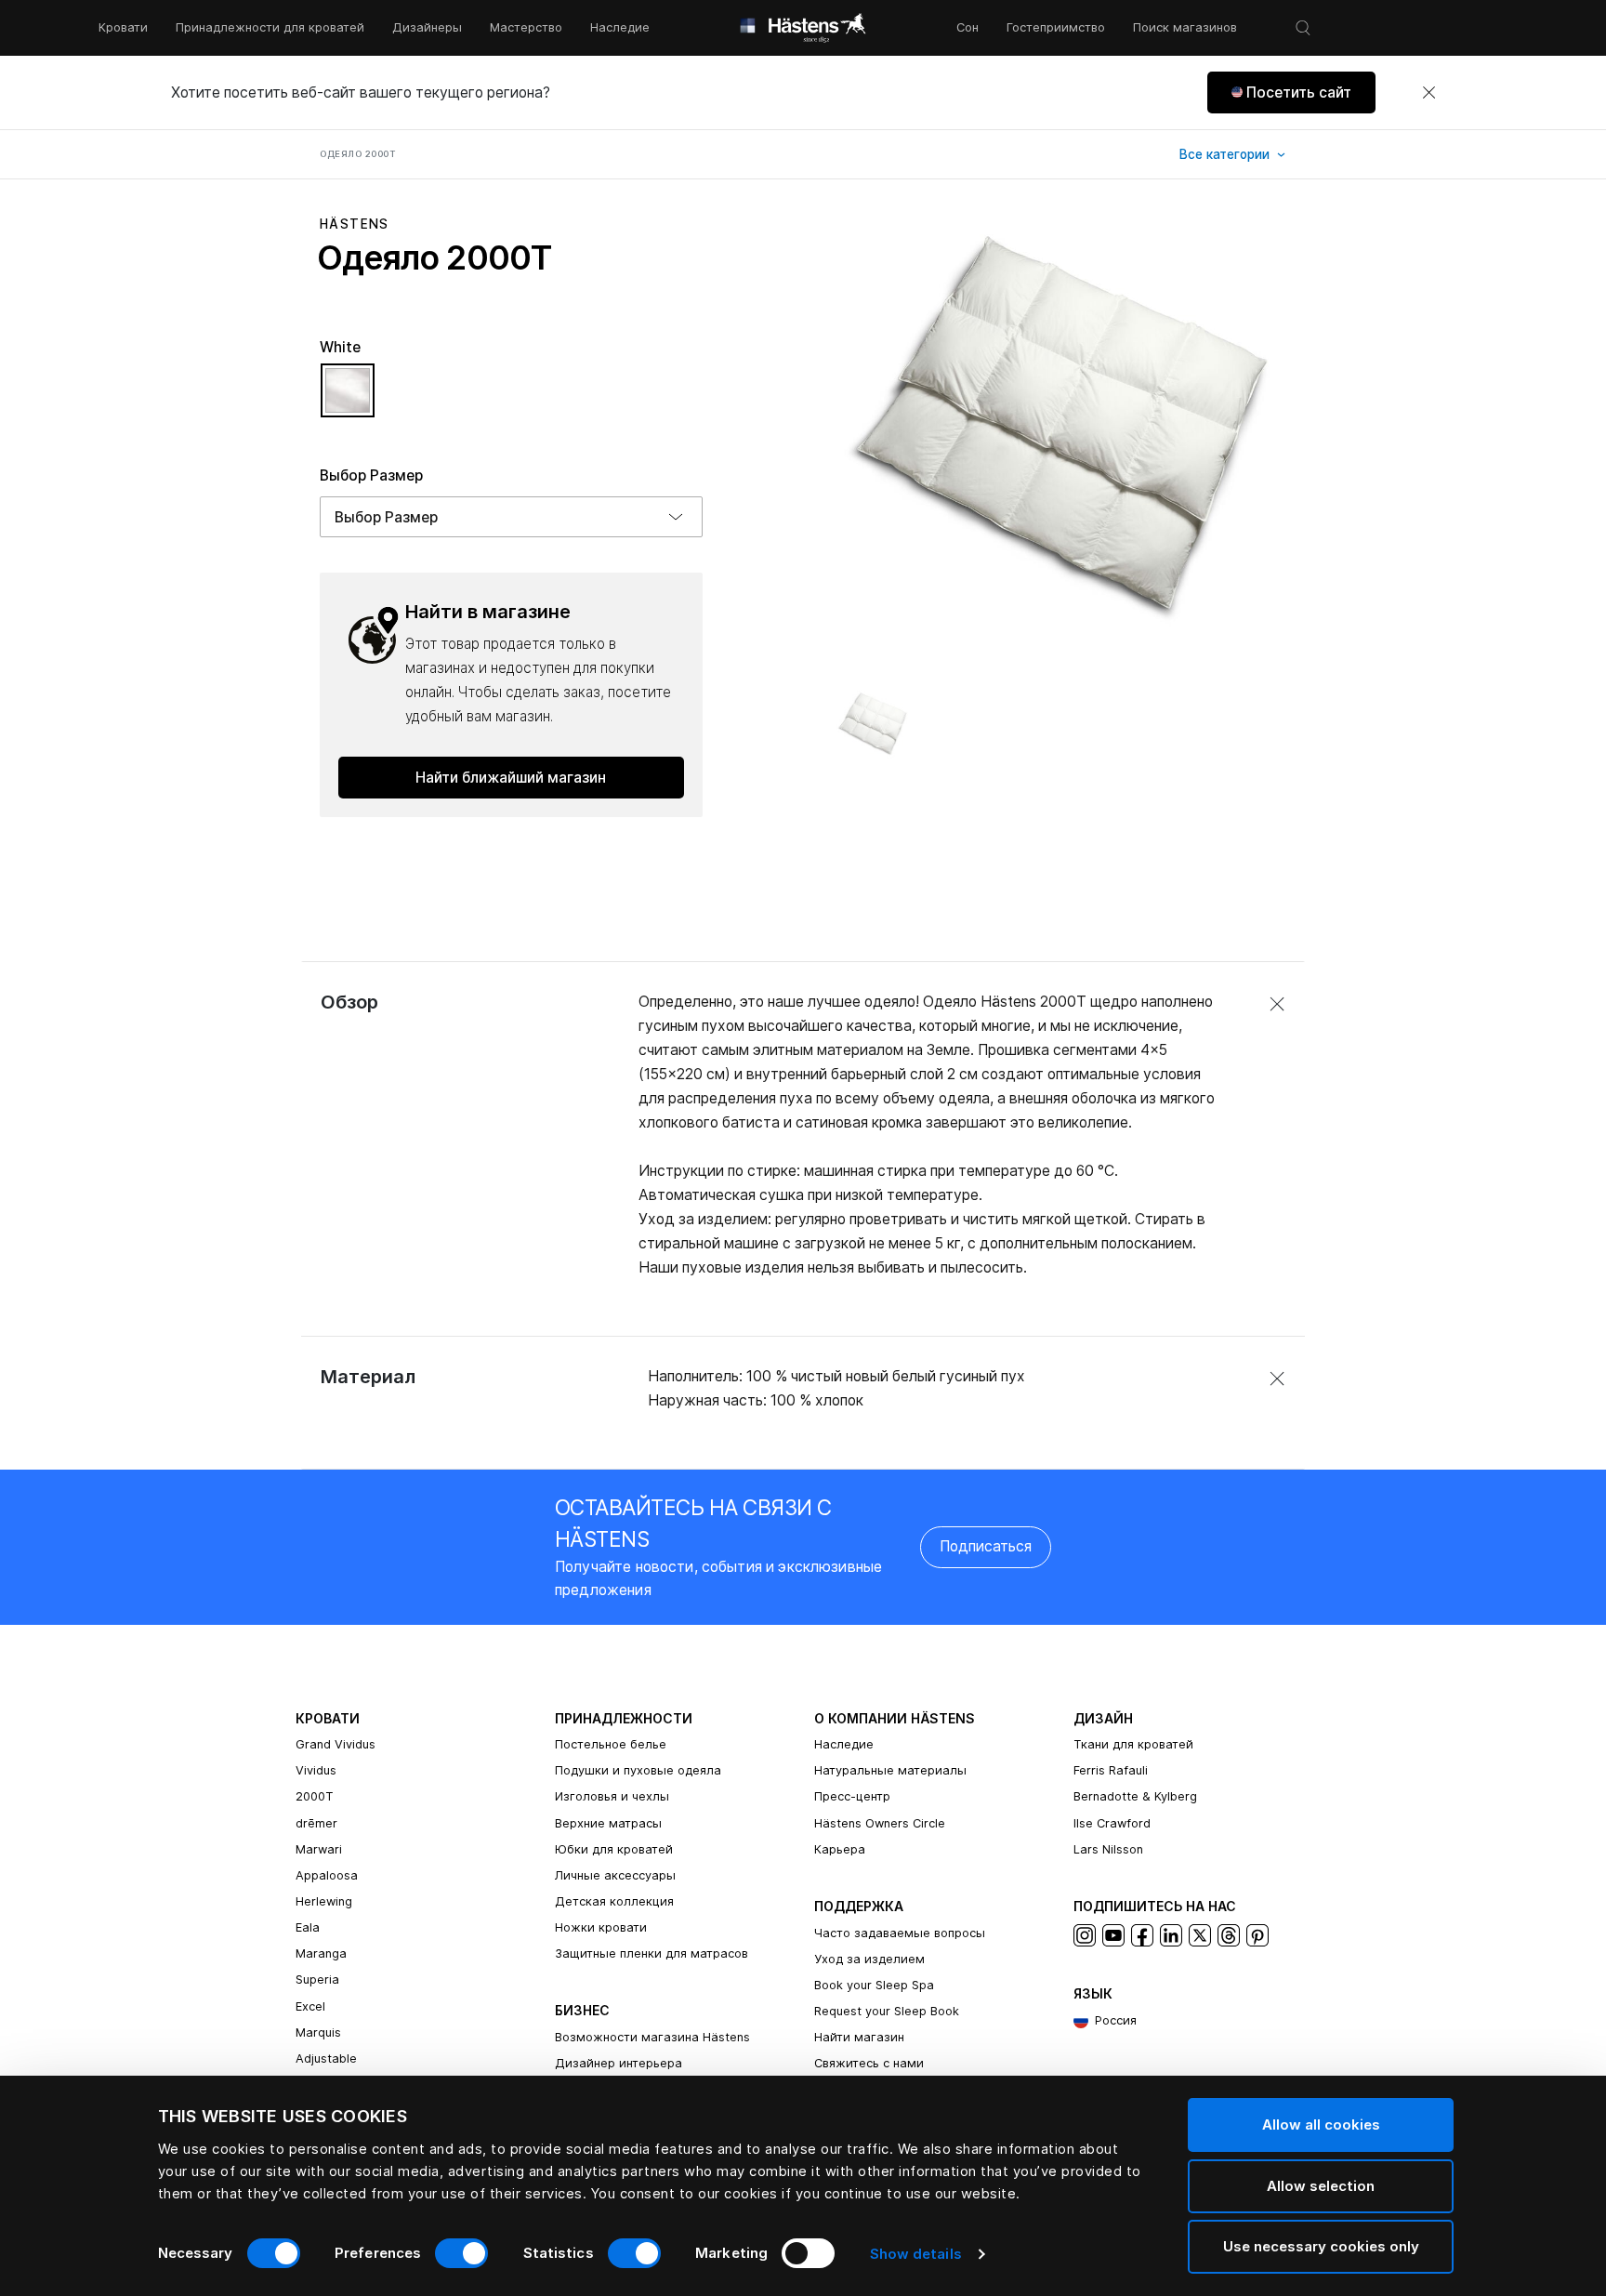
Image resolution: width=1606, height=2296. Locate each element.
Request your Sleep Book (887, 2011)
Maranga (321, 1953)
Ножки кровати (601, 1927)
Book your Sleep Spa (874, 1985)
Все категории (1226, 154)
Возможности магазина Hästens (652, 2037)
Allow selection (1321, 2186)
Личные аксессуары (615, 1875)
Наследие (620, 27)
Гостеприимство (1056, 27)
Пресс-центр (852, 1796)
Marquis (318, 2032)
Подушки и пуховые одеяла (638, 1770)
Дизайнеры (427, 27)
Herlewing (324, 1901)
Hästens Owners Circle (880, 1823)
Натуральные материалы (890, 1770)
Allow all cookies (1321, 2124)
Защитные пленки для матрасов (652, 1953)
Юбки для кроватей (614, 1849)
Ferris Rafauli (1111, 1770)
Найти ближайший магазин (511, 778)
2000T (315, 1796)
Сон (968, 27)
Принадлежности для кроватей (270, 27)
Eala (308, 1927)
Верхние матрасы (608, 1823)
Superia (317, 1979)
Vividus (316, 1770)
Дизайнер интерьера (619, 2063)
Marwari (319, 1849)
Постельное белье (611, 1744)
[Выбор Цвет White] (348, 399)
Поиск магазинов (1185, 27)
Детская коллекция (614, 1901)
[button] (1291, 92)
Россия (1116, 2020)
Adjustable (326, 2058)
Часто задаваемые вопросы (900, 1933)
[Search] (1303, 28)
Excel (310, 2006)
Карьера (840, 1849)
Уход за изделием (869, 1959)
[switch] (461, 2253)
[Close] (1428, 93)
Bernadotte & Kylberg (1135, 1796)
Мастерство (526, 27)
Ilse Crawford (1112, 1823)
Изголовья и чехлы (612, 1796)
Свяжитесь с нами (869, 2063)
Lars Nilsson (1108, 1849)
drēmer (316, 1823)
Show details (916, 2254)
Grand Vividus (336, 1744)
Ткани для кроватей (1133, 1744)
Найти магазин (859, 2037)
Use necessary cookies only (1321, 2246)
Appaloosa (327, 1875)
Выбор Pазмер (371, 475)
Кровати (123, 27)
